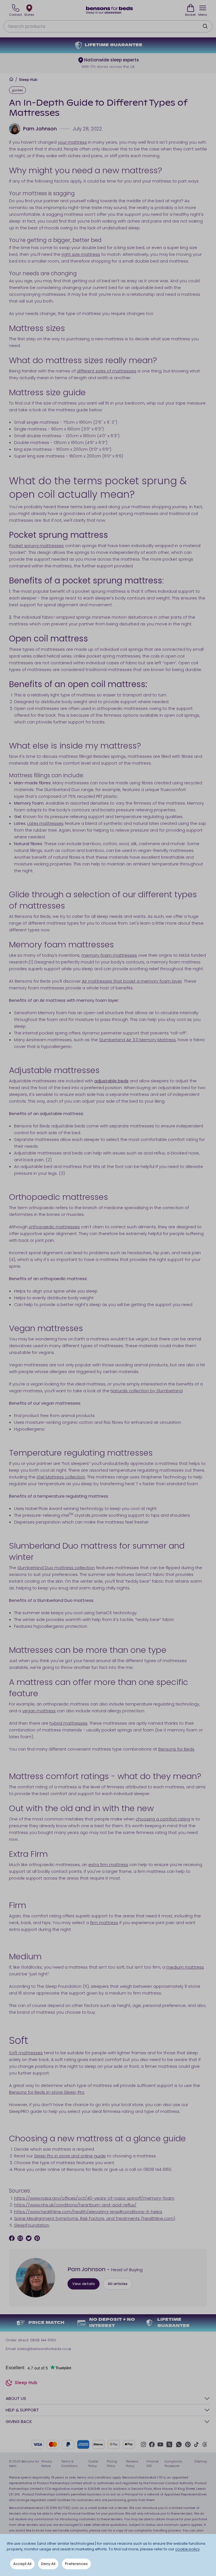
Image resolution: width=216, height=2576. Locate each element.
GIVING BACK (19, 2421)
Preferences (76, 2564)
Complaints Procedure (173, 2464)
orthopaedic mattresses (54, 1227)
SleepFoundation (32, 2225)
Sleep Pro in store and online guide (70, 2156)
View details (84, 2284)
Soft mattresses (26, 2053)
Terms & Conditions (69, 2464)
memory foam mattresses (109, 955)
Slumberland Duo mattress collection (56, 1568)
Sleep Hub (28, 80)
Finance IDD (152, 2464)
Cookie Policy (93, 2464)
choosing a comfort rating (163, 1819)
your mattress (72, 142)
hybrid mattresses (68, 1723)
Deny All (48, 2564)
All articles (118, 2284)
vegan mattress (39, 1711)
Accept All (22, 2564)
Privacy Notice (47, 2464)
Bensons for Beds (176, 1749)
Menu (203, 15)
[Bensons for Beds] (110, 10)
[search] (205, 26)
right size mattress (81, 254)
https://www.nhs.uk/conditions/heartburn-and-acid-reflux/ (75, 2205)
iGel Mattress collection (61, 1477)
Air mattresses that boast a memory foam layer (132, 981)
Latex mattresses (45, 823)
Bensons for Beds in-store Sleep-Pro (47, 2092)
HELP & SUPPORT (22, 2410)
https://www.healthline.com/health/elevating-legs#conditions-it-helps (88, 2212)
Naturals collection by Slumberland (147, 1391)
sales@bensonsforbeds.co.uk (44, 2349)
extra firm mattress (108, 1865)
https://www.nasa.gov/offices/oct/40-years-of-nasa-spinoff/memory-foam (94, 2198)
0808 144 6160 (43, 2340)
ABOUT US (16, 2398)
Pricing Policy (112, 2464)
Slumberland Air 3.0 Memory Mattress (137, 1040)
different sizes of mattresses (107, 371)
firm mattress (104, 1923)
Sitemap (201, 2461)
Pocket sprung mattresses (36, 546)
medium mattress (185, 1967)
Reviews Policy (132, 2464)
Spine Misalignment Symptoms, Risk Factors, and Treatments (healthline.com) (95, 2218)
